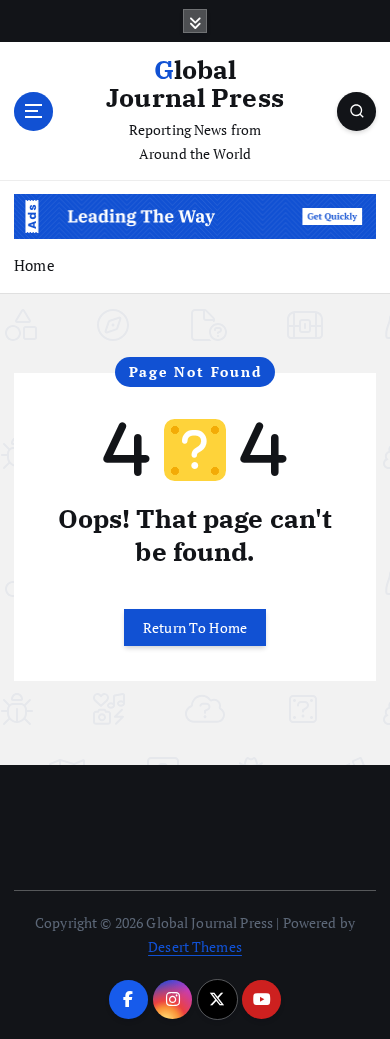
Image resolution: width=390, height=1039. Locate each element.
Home (34, 265)
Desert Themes (195, 946)
